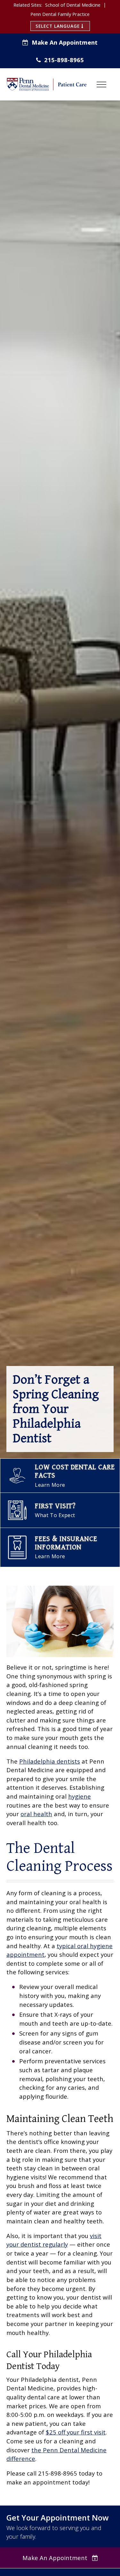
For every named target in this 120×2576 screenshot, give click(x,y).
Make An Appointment (65, 42)
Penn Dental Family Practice (60, 14)
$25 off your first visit (76, 2432)
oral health (36, 1814)
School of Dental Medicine (73, 5)
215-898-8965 (64, 60)
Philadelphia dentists (50, 1761)
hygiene (80, 1796)
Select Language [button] (58, 26)
